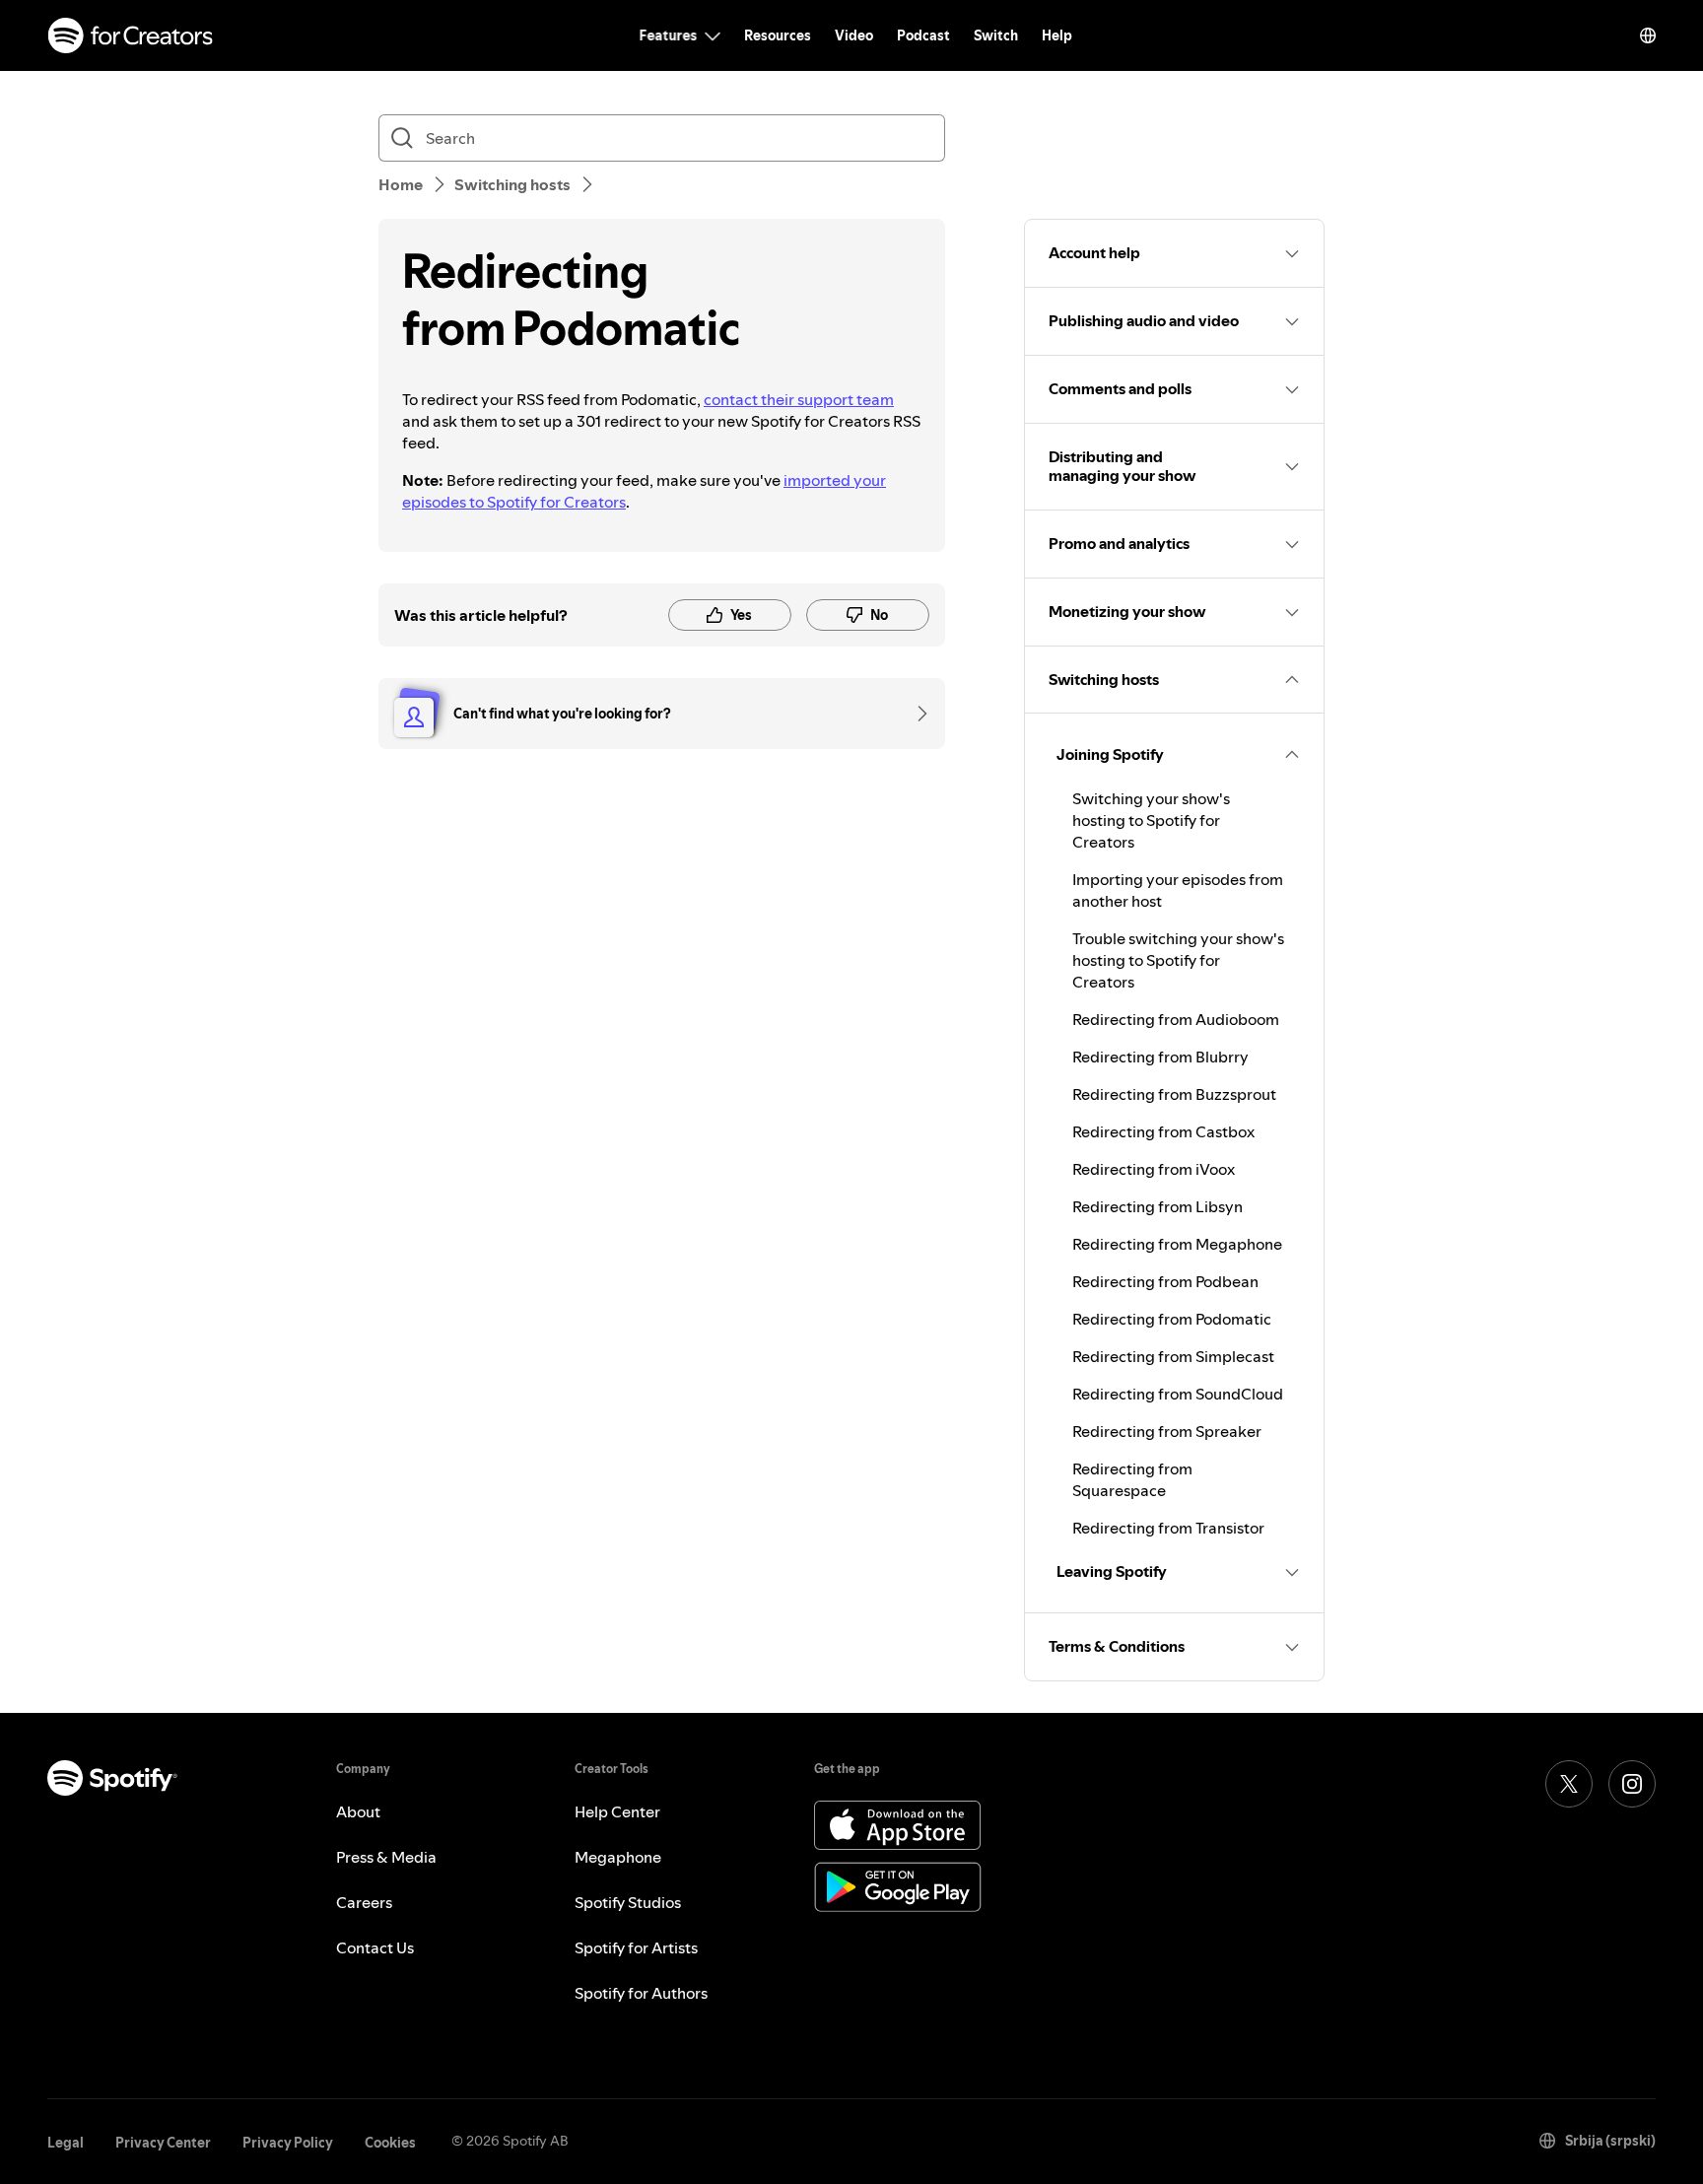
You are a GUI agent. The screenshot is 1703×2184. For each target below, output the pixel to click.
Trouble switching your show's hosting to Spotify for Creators (1178, 960)
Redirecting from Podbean (1165, 1281)
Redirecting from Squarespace (1132, 1479)
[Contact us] (916, 714)
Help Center (617, 1811)
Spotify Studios (628, 1902)
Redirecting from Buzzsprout (1174, 1094)
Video (854, 35)
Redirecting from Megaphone (1177, 1244)
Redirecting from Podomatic (1172, 1319)
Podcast (923, 35)
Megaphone (618, 1857)
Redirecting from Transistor (1168, 1528)
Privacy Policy (288, 2143)
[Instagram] (1632, 1784)
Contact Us (375, 1947)
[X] (1569, 1784)
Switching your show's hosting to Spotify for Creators (1151, 820)
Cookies (390, 2143)
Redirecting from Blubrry (1160, 1057)
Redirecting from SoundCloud (1178, 1394)
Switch (996, 35)
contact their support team (799, 399)
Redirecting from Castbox (1163, 1131)
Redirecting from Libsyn (1158, 1206)
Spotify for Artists (636, 1947)
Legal (66, 2143)
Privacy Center (163, 2143)
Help (1057, 35)
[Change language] (1648, 35)
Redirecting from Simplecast (1173, 1356)
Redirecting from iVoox (1154, 1169)
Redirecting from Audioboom (1176, 1019)
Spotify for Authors (641, 1993)
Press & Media (386, 1857)
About (358, 1811)
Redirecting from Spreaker (1167, 1431)
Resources (778, 35)
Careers (364, 1902)
